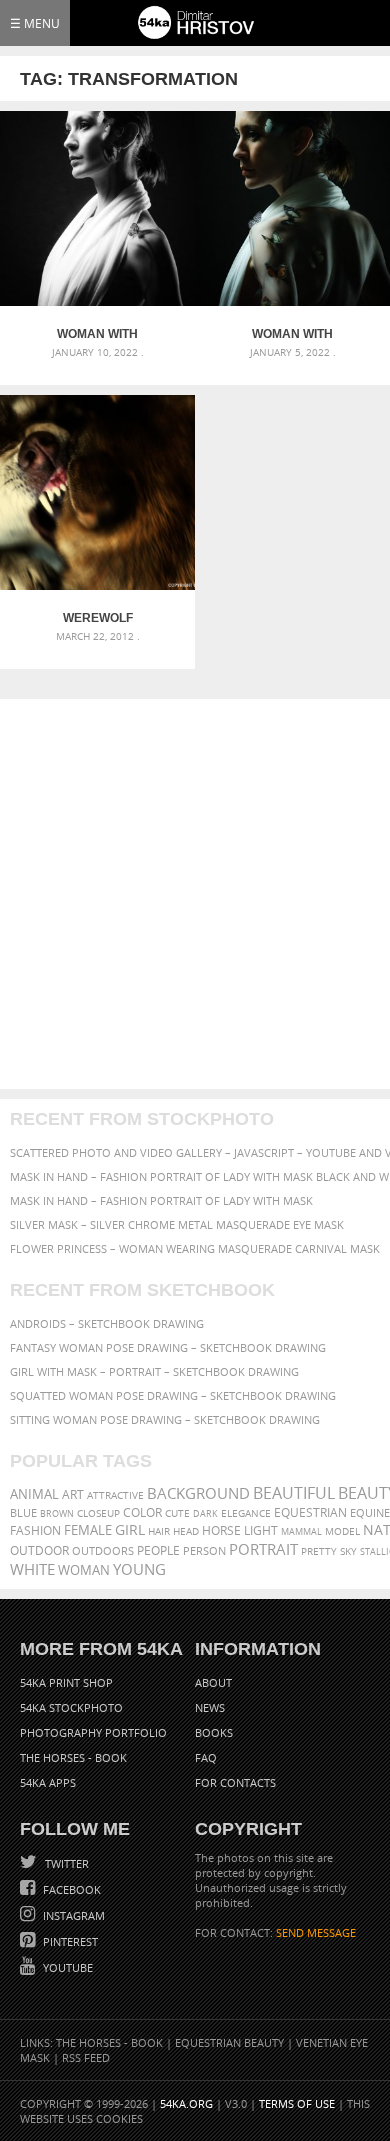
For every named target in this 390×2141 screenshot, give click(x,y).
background (198, 1493)
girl (130, 1530)
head (186, 1531)
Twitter (65, 1863)
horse (221, 1530)
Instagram (72, 1915)
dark (205, 1513)
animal (34, 1494)
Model (342, 1531)
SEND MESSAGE (316, 1932)
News (210, 1707)
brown (57, 1513)
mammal (301, 1531)
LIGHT (261, 1530)
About (213, 1682)
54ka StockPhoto (71, 1707)
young (139, 1569)
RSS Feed (86, 2057)
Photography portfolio (93, 1732)
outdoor (39, 1550)
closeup (98, 1513)
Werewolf (98, 618)
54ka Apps (48, 1782)
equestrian (310, 1512)
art (73, 1494)
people (158, 1550)
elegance (246, 1513)
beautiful (294, 1493)
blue (23, 1512)
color (142, 1512)
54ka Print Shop (66, 1682)
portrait (263, 1549)
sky (348, 1551)
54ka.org (186, 2103)
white (32, 1569)
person (204, 1550)
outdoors (103, 1551)
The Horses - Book (73, 1757)
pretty (319, 1551)
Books (214, 1732)
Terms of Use (297, 2103)
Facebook (70, 1889)
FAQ (206, 1757)
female (88, 1530)
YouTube (66, 1967)
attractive (115, 1495)
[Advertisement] (195, 894)
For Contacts (235, 1782)
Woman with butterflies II (97, 334)
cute (177, 1513)
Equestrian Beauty (229, 2042)
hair (159, 1531)
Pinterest (69, 1941)
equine (370, 1512)
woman (84, 1570)
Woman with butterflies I (293, 334)
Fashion (35, 1530)
